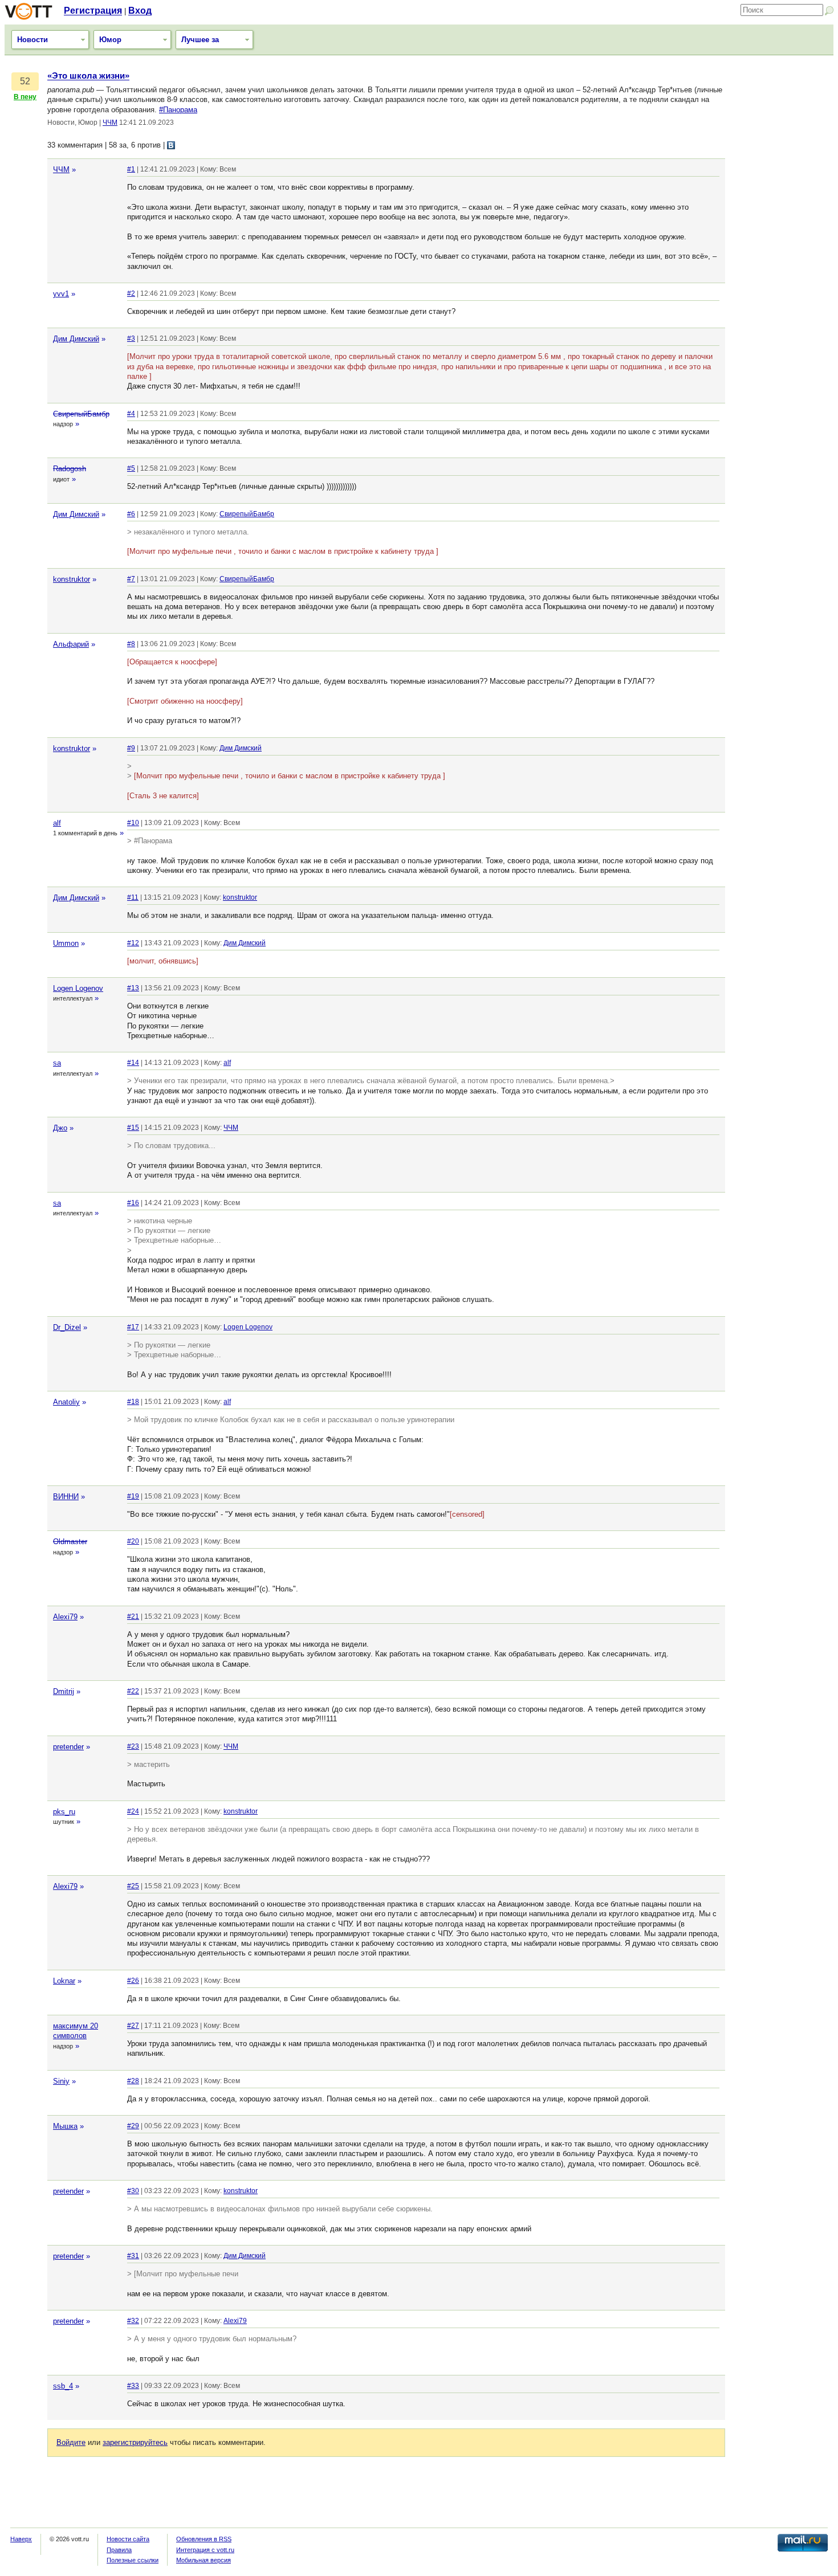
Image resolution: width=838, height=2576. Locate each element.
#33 (133, 2386)
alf (57, 823)
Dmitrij (64, 1691)
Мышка (65, 2126)
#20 (133, 1541)
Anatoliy (66, 1402)
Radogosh (70, 469)
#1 (131, 169)
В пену (25, 97)
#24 (133, 1811)
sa (57, 1063)
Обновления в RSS (204, 2539)
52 (25, 81)
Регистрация (93, 11)
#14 (133, 1063)
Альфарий (71, 644)
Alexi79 (65, 1617)
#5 (131, 468)
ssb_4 (63, 2386)
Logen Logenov (78, 988)
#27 (133, 2026)
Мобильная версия (204, 2560)
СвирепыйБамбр (81, 414)
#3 (131, 338)
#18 (133, 1402)
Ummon (66, 943)
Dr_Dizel (67, 1327)
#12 (133, 943)
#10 (133, 823)
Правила (119, 2550)
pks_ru (64, 1812)
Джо (60, 1128)
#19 (133, 1496)
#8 (131, 644)
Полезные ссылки (133, 2560)
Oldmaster (70, 1542)
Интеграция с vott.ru (205, 2550)
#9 (131, 748)
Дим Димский (76, 339)
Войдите (71, 2442)
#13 (133, 988)
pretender (68, 1747)
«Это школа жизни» (88, 76)
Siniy (61, 2081)
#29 (133, 2126)
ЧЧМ (110, 123)
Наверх (21, 2539)
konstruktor (72, 579)
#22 (133, 1691)
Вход (140, 11)
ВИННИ (66, 1497)
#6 (131, 514)
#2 (131, 293)
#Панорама (178, 110)
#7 (131, 579)
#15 (133, 1128)
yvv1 (61, 294)
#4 (131, 414)
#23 (133, 1746)
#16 (133, 1203)
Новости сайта (128, 2539)
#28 (133, 2081)
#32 (133, 2321)
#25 (133, 1886)
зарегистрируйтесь (135, 2442)
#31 (133, 2256)
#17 (133, 1327)
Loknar (64, 1981)
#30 (133, 2191)
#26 (133, 1981)
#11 (133, 897)
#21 (133, 1616)
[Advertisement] (782, 242)
